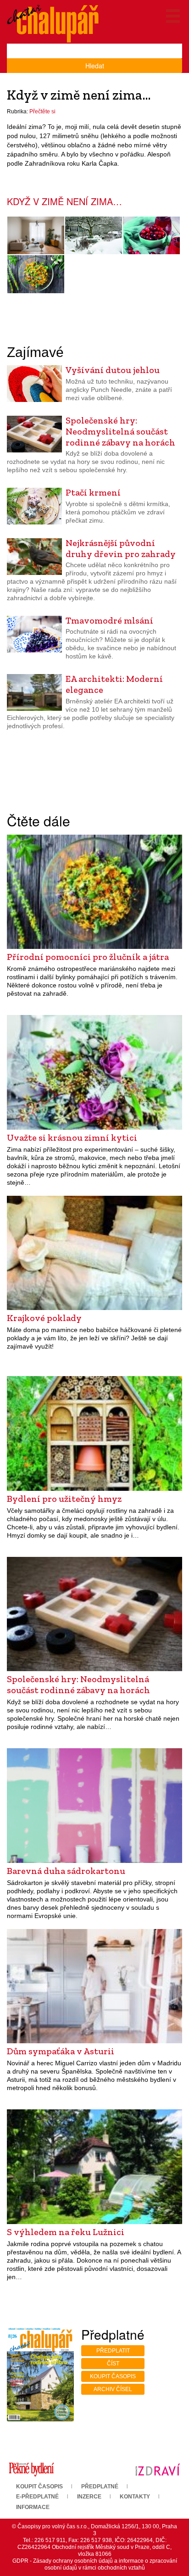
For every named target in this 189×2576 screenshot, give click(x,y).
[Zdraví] (158, 2469)
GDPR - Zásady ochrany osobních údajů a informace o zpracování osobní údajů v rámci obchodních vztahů (95, 2564)
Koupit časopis (113, 2376)
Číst (113, 2364)
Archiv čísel (113, 2389)
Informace (33, 2507)
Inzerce (89, 2497)
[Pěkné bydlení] (31, 2469)
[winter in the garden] (94, 236)
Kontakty (135, 2497)
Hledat (95, 66)
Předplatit (113, 2351)
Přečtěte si (42, 112)
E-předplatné (37, 2497)
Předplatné (100, 2487)
